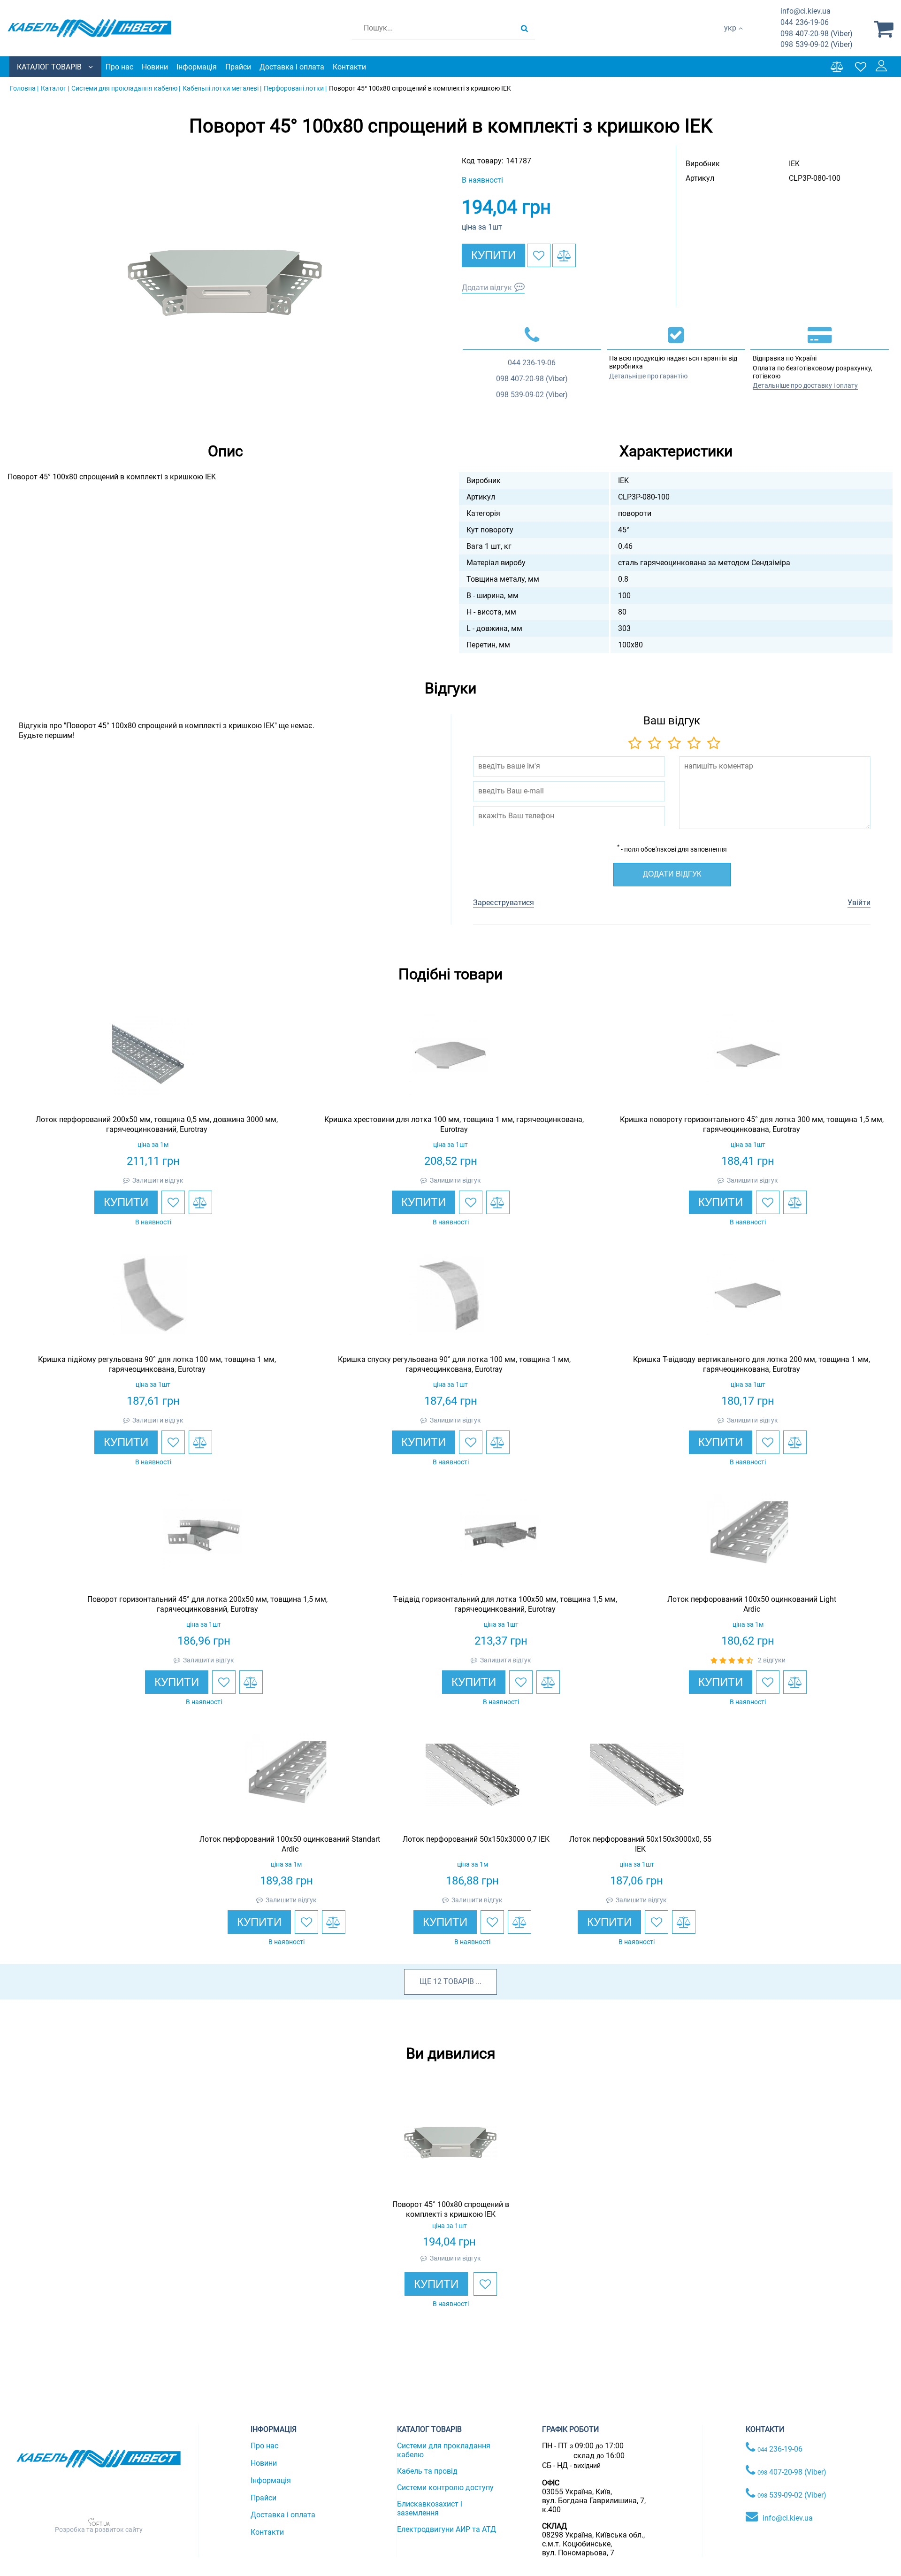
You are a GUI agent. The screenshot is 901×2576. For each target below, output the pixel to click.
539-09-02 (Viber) (817, 44)
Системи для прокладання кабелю (444, 2450)
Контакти (349, 67)
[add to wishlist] (539, 255)
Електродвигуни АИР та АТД (447, 2529)
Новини (155, 67)
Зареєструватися (504, 903)
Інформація (197, 67)
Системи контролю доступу (445, 2488)
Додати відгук (487, 288)
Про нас (119, 67)
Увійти (859, 903)
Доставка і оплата (292, 67)
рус (730, 38)
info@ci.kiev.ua (788, 2518)
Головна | (24, 88)
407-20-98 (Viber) (817, 34)
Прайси (238, 67)
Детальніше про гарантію (648, 376)
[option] (225, 283)
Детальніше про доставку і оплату (805, 385)
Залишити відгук (158, 1180)
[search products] (524, 28)
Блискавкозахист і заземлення (430, 2508)
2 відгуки (772, 1660)
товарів (459, 1981)
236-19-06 (805, 22)
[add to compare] (564, 255)
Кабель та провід (427, 2471)
